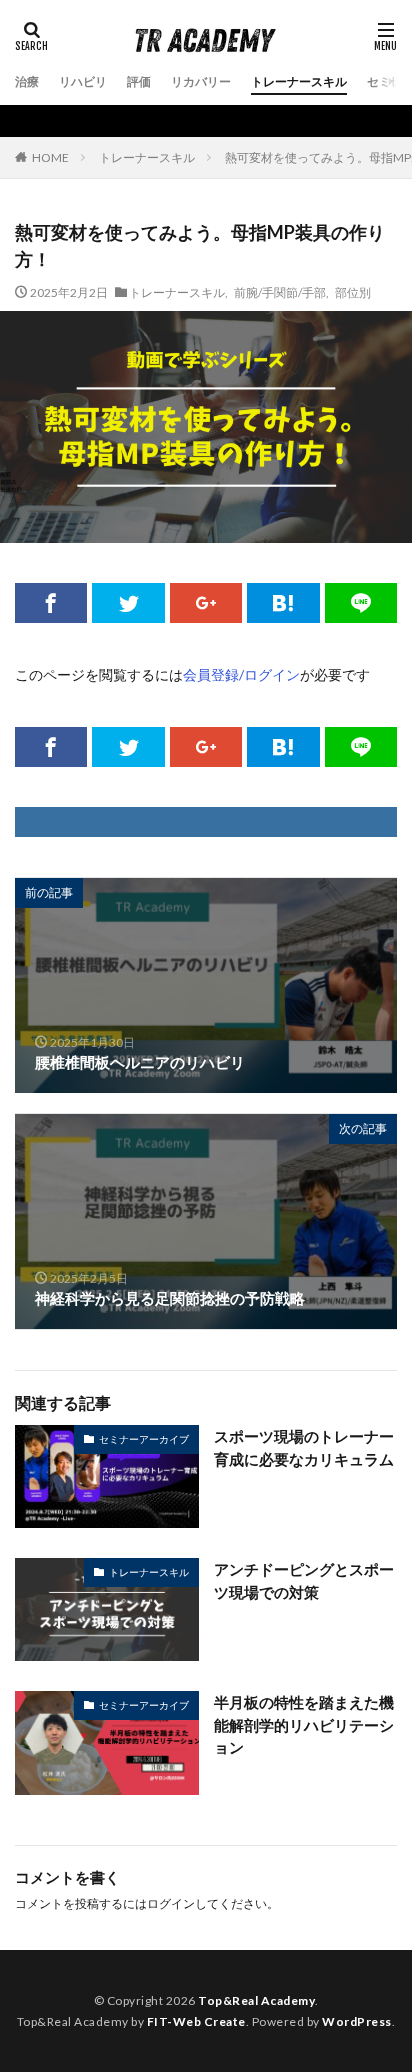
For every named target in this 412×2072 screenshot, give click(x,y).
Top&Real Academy (256, 2000)
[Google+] (206, 603)
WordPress (357, 2021)
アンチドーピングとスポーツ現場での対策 (304, 1580)
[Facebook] (51, 603)
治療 (27, 81)
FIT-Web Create (196, 2021)
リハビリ (83, 81)
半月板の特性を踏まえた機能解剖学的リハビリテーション (304, 1724)
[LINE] (361, 603)
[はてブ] (283, 603)
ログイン (171, 1903)
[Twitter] (128, 603)
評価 (139, 81)
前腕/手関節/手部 (280, 292)
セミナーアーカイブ (144, 1439)
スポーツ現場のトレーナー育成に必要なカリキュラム (304, 1447)
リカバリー (201, 81)
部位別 (353, 292)
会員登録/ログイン (241, 674)
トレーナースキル (299, 81)
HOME (50, 157)
